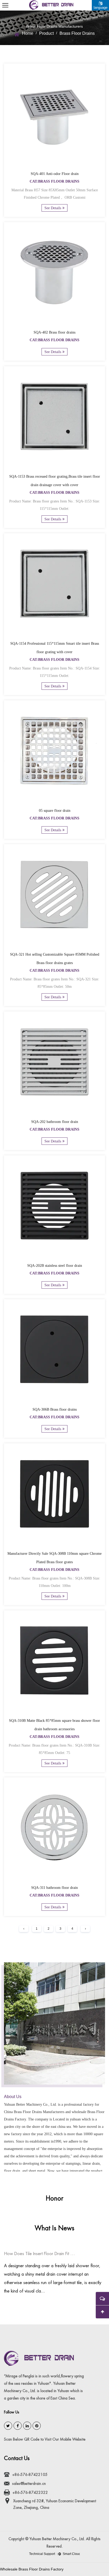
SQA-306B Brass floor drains (55, 1409)
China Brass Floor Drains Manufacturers (34, 2112)
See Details (53, 208)
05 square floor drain (55, 811)
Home (28, 33)
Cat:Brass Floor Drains (54, 181)
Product (46, 33)
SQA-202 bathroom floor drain (55, 1122)
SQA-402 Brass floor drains (54, 332)
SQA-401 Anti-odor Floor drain (55, 174)
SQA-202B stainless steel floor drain (55, 1266)
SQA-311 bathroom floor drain (54, 1888)
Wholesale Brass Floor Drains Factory (32, 2569)
